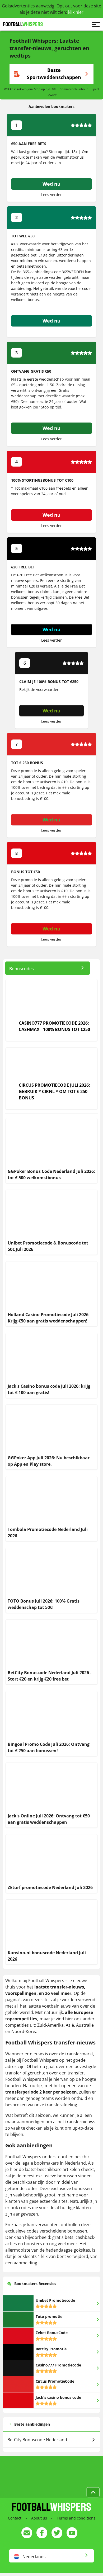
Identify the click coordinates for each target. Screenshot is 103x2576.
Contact (15, 2518)
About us (39, 2518)
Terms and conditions (76, 2518)
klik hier (76, 12)
